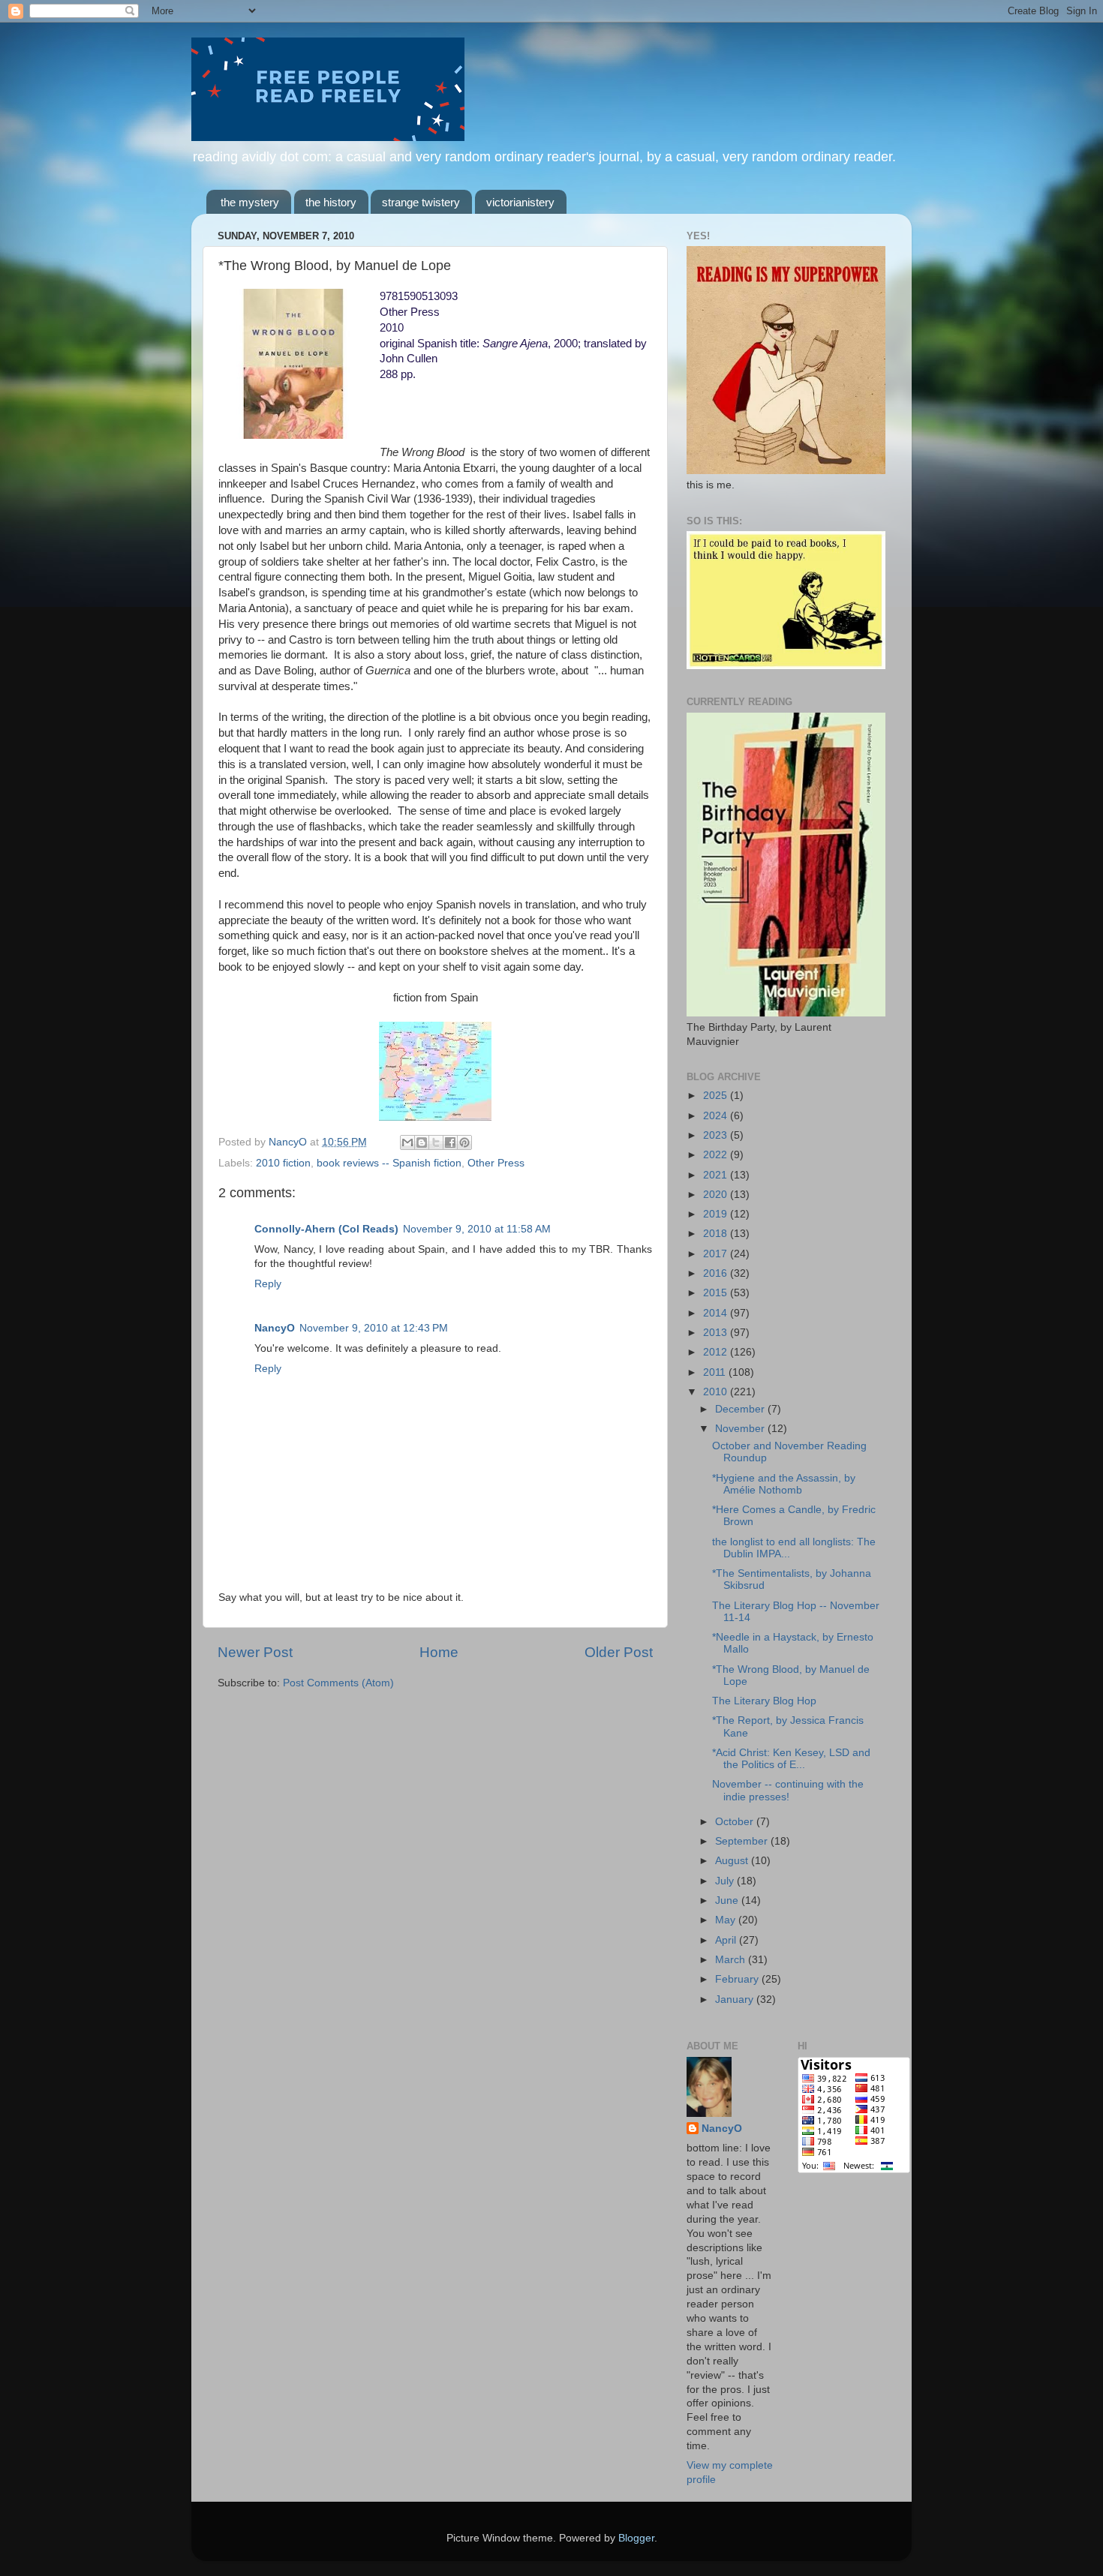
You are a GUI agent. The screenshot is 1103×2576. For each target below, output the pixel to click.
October (736, 1822)
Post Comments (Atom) (338, 1683)
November (741, 1429)
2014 (717, 1313)
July (726, 1881)
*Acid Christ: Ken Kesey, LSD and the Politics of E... (791, 1759)
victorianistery (520, 202)
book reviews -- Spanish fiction (389, 1163)
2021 (717, 1175)
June (728, 1900)
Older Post (619, 1652)
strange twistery (421, 202)
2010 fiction (283, 1163)
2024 (717, 1116)
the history (331, 202)
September (743, 1841)
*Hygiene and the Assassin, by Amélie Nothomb (784, 1484)
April (727, 1940)
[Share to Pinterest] (464, 1142)
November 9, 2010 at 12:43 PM (374, 1328)
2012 (717, 1352)
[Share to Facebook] (450, 1142)
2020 (717, 1195)
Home (439, 1652)
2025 (717, 1096)
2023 (717, 1135)
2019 (717, 1214)
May (727, 1920)
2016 (717, 1273)
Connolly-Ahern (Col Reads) (326, 1229)
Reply (268, 1284)
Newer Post (255, 1652)
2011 (716, 1372)
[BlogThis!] (422, 1142)
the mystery (250, 202)
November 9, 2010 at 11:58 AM (477, 1229)
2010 (717, 1392)
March (732, 1960)
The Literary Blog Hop (764, 1701)
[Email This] (407, 1142)
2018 (717, 1234)
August (733, 1861)
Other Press (496, 1163)
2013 (717, 1333)
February (738, 1979)
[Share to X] (436, 1142)
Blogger (636, 2538)
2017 (717, 1254)
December (741, 1409)
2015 (717, 1293)
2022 (717, 1155)
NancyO (275, 1328)
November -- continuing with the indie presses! (788, 1790)
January (736, 2000)
